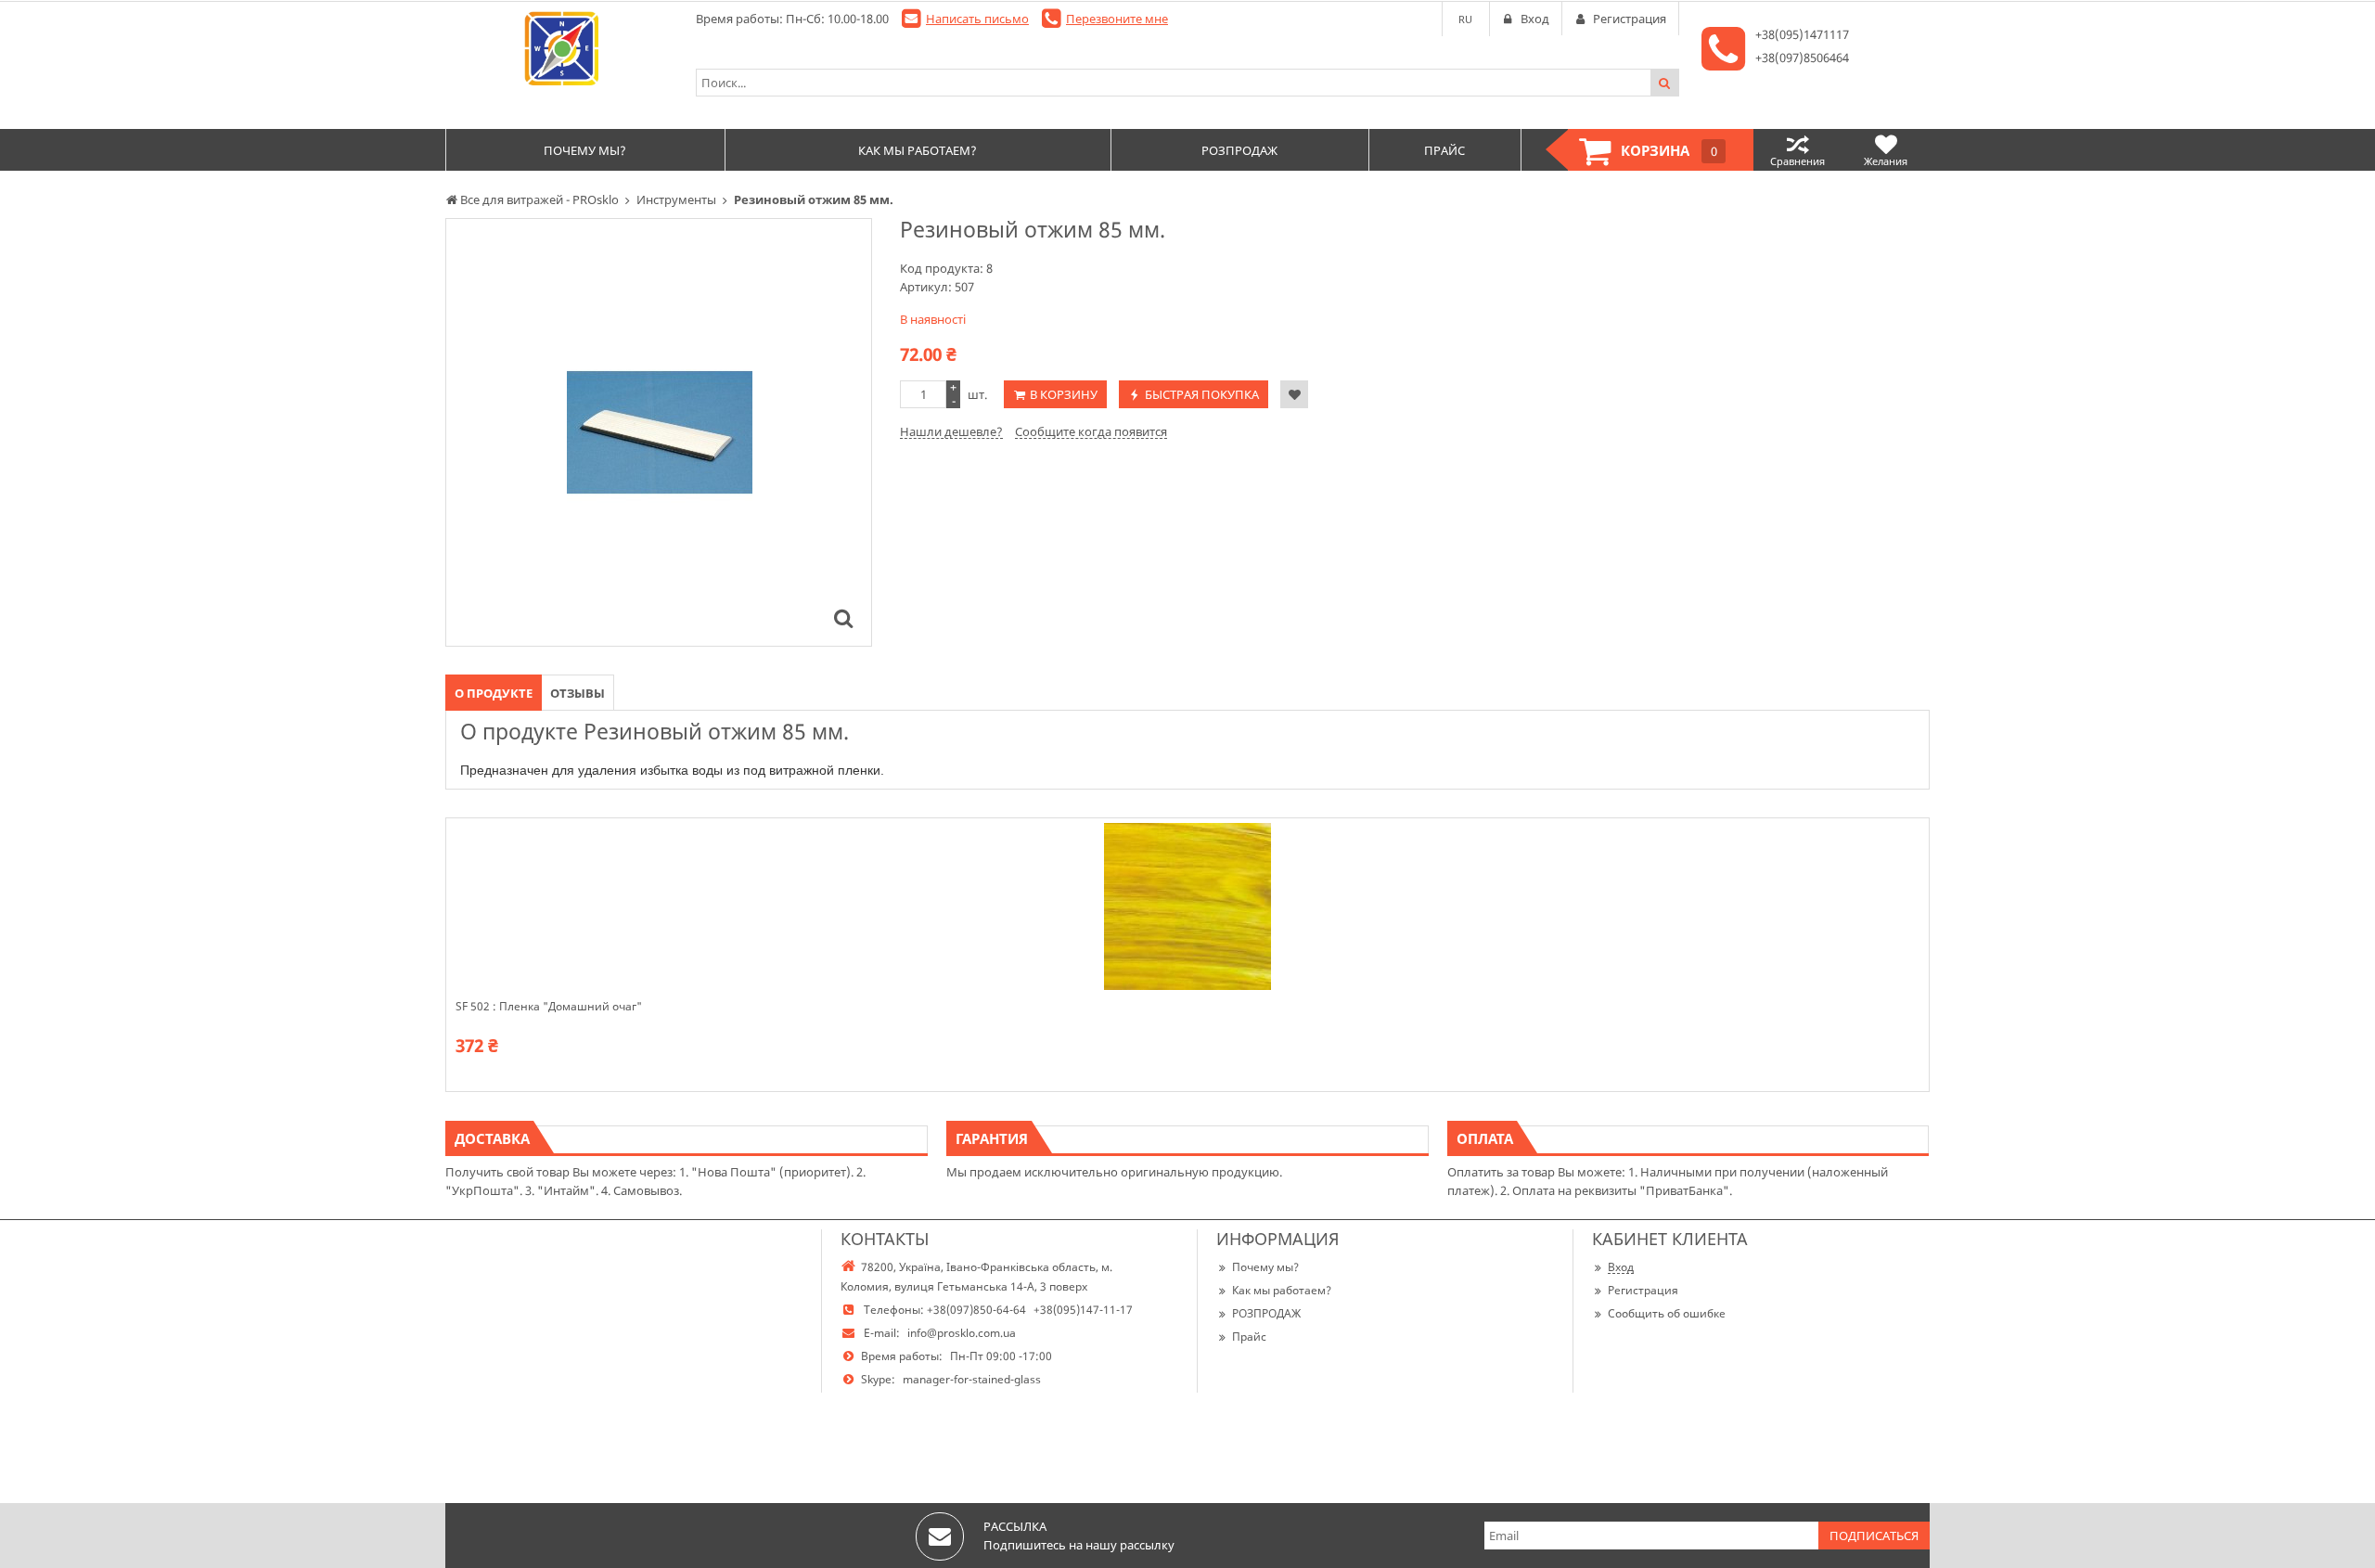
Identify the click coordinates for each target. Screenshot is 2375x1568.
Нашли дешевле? (951, 431)
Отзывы (578, 693)
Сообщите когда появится (1091, 431)
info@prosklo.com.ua (962, 1333)
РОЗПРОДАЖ (1266, 1313)
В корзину (1064, 394)
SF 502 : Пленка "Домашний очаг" (549, 1007)
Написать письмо (977, 19)
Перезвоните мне (1117, 19)
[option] (659, 432)
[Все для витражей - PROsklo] (561, 48)
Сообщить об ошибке (1667, 1313)
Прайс (1249, 1337)
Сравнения (1797, 161)
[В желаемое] (1294, 394)
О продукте (494, 693)
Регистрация (1643, 1290)
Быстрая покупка (1202, 394)
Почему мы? (1265, 1267)
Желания (1886, 161)
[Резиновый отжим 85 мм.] (843, 618)
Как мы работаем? (1282, 1290)
